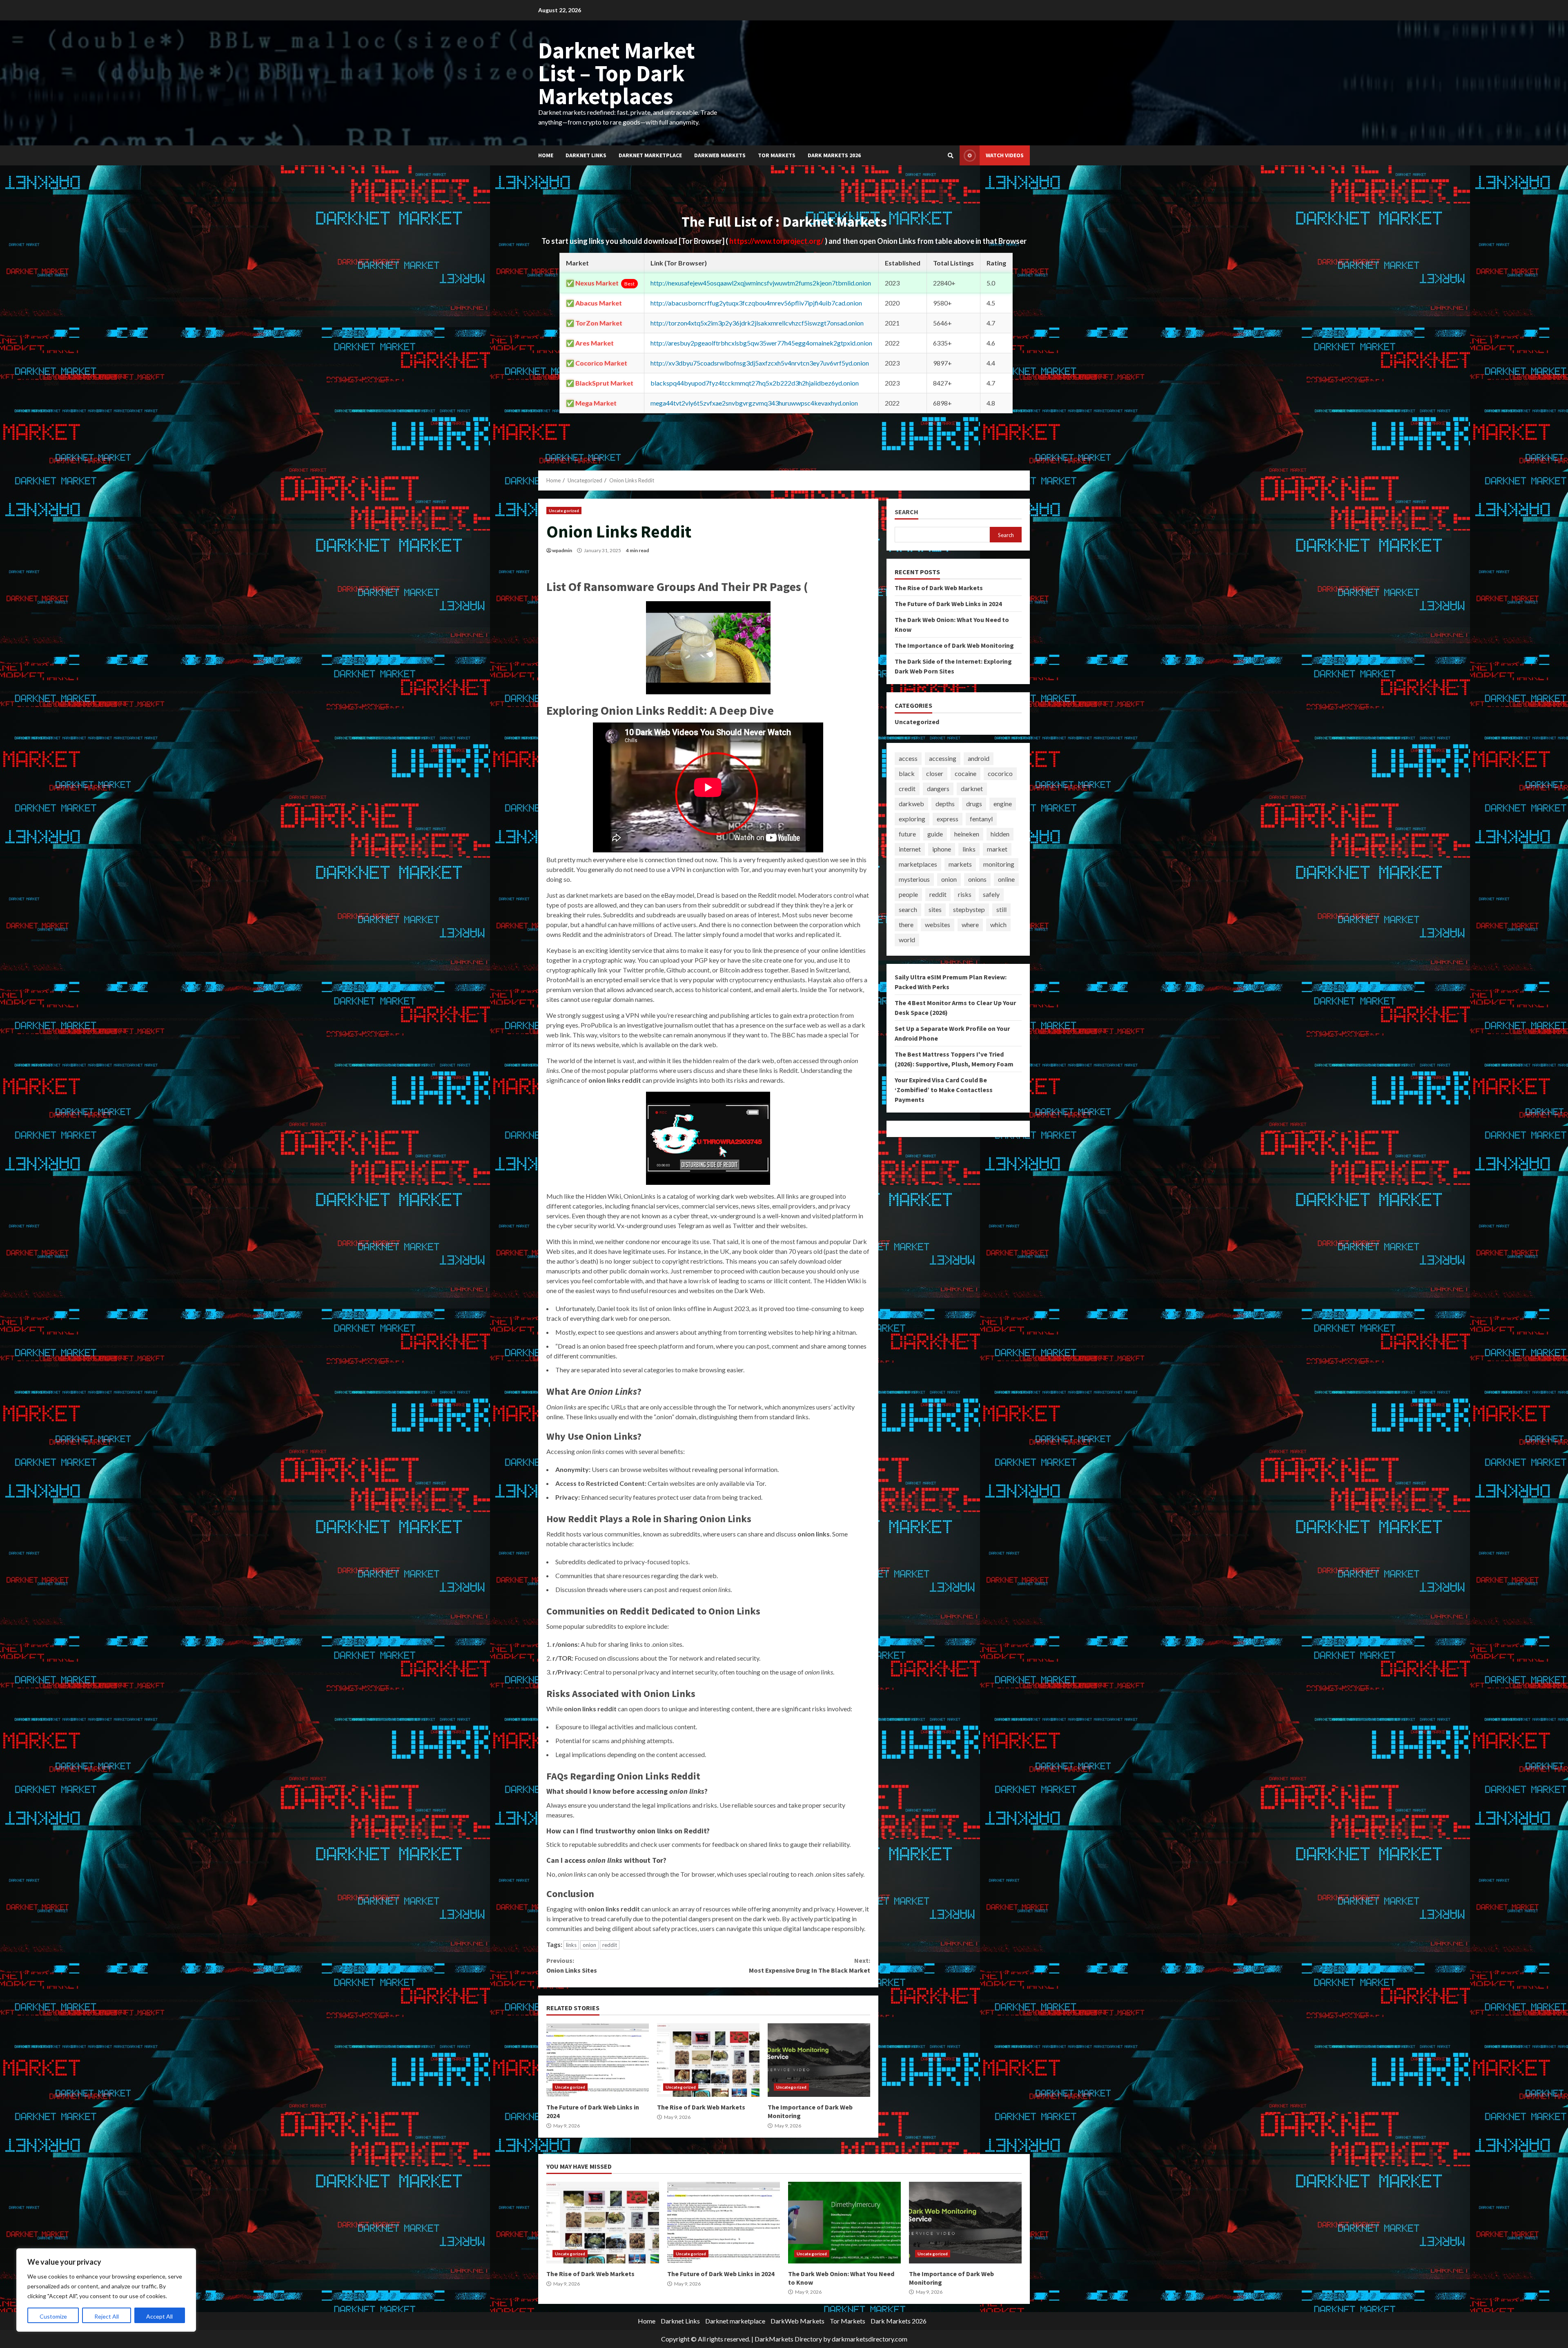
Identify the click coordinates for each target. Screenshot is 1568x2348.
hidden (1000, 834)
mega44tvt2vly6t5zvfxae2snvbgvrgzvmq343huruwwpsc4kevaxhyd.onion (754, 403)
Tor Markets (777, 155)
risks (965, 894)
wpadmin (562, 550)
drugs (974, 804)
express (948, 819)
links (571, 1945)
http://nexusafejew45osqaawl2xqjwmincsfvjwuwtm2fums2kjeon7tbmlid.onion (761, 283)
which (998, 924)
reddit (610, 1945)
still (1001, 909)
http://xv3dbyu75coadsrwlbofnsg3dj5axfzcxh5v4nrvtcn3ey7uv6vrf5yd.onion (760, 363)
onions (977, 879)
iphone (942, 849)
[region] (106, 2290)
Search (906, 512)
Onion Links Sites (572, 1965)
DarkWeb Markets (720, 155)
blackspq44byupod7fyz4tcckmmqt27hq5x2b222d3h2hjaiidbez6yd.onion (755, 383)
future (907, 834)
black (907, 773)
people (908, 894)
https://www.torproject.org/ (777, 241)
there (906, 924)
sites (935, 909)
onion (589, 1945)
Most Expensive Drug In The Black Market (809, 1965)
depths (945, 804)
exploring (912, 819)
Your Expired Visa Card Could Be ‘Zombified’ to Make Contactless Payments (944, 1090)
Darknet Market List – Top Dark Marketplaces (617, 73)
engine (1003, 804)
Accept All (159, 2316)
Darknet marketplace (650, 155)
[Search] (951, 156)
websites (938, 924)
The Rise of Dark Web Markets (708, 2060)
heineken (967, 834)
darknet (972, 788)
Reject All (107, 2316)
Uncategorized (564, 511)
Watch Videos (1005, 155)
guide (935, 834)
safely (991, 894)
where (970, 924)
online (1006, 879)
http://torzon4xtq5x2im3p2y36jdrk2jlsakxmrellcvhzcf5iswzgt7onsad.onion (757, 323)
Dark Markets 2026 (834, 155)
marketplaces (918, 864)
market (997, 849)
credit (907, 788)
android (979, 758)
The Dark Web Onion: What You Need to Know (844, 2223)
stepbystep (969, 909)
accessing (943, 758)
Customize (53, 2316)
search (908, 909)
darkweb (911, 804)
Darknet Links (586, 155)
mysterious (914, 879)
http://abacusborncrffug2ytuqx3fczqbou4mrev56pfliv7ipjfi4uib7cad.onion (756, 303)
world (907, 940)
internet (910, 849)
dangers (938, 788)
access (908, 758)
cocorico (1000, 773)
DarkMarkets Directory (788, 2339)
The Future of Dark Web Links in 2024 (598, 2060)
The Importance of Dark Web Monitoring (819, 2060)
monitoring (999, 864)
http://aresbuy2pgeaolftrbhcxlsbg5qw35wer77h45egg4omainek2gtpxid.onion (761, 343)
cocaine (966, 773)
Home (546, 155)
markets (960, 864)
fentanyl (981, 819)
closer (935, 773)
